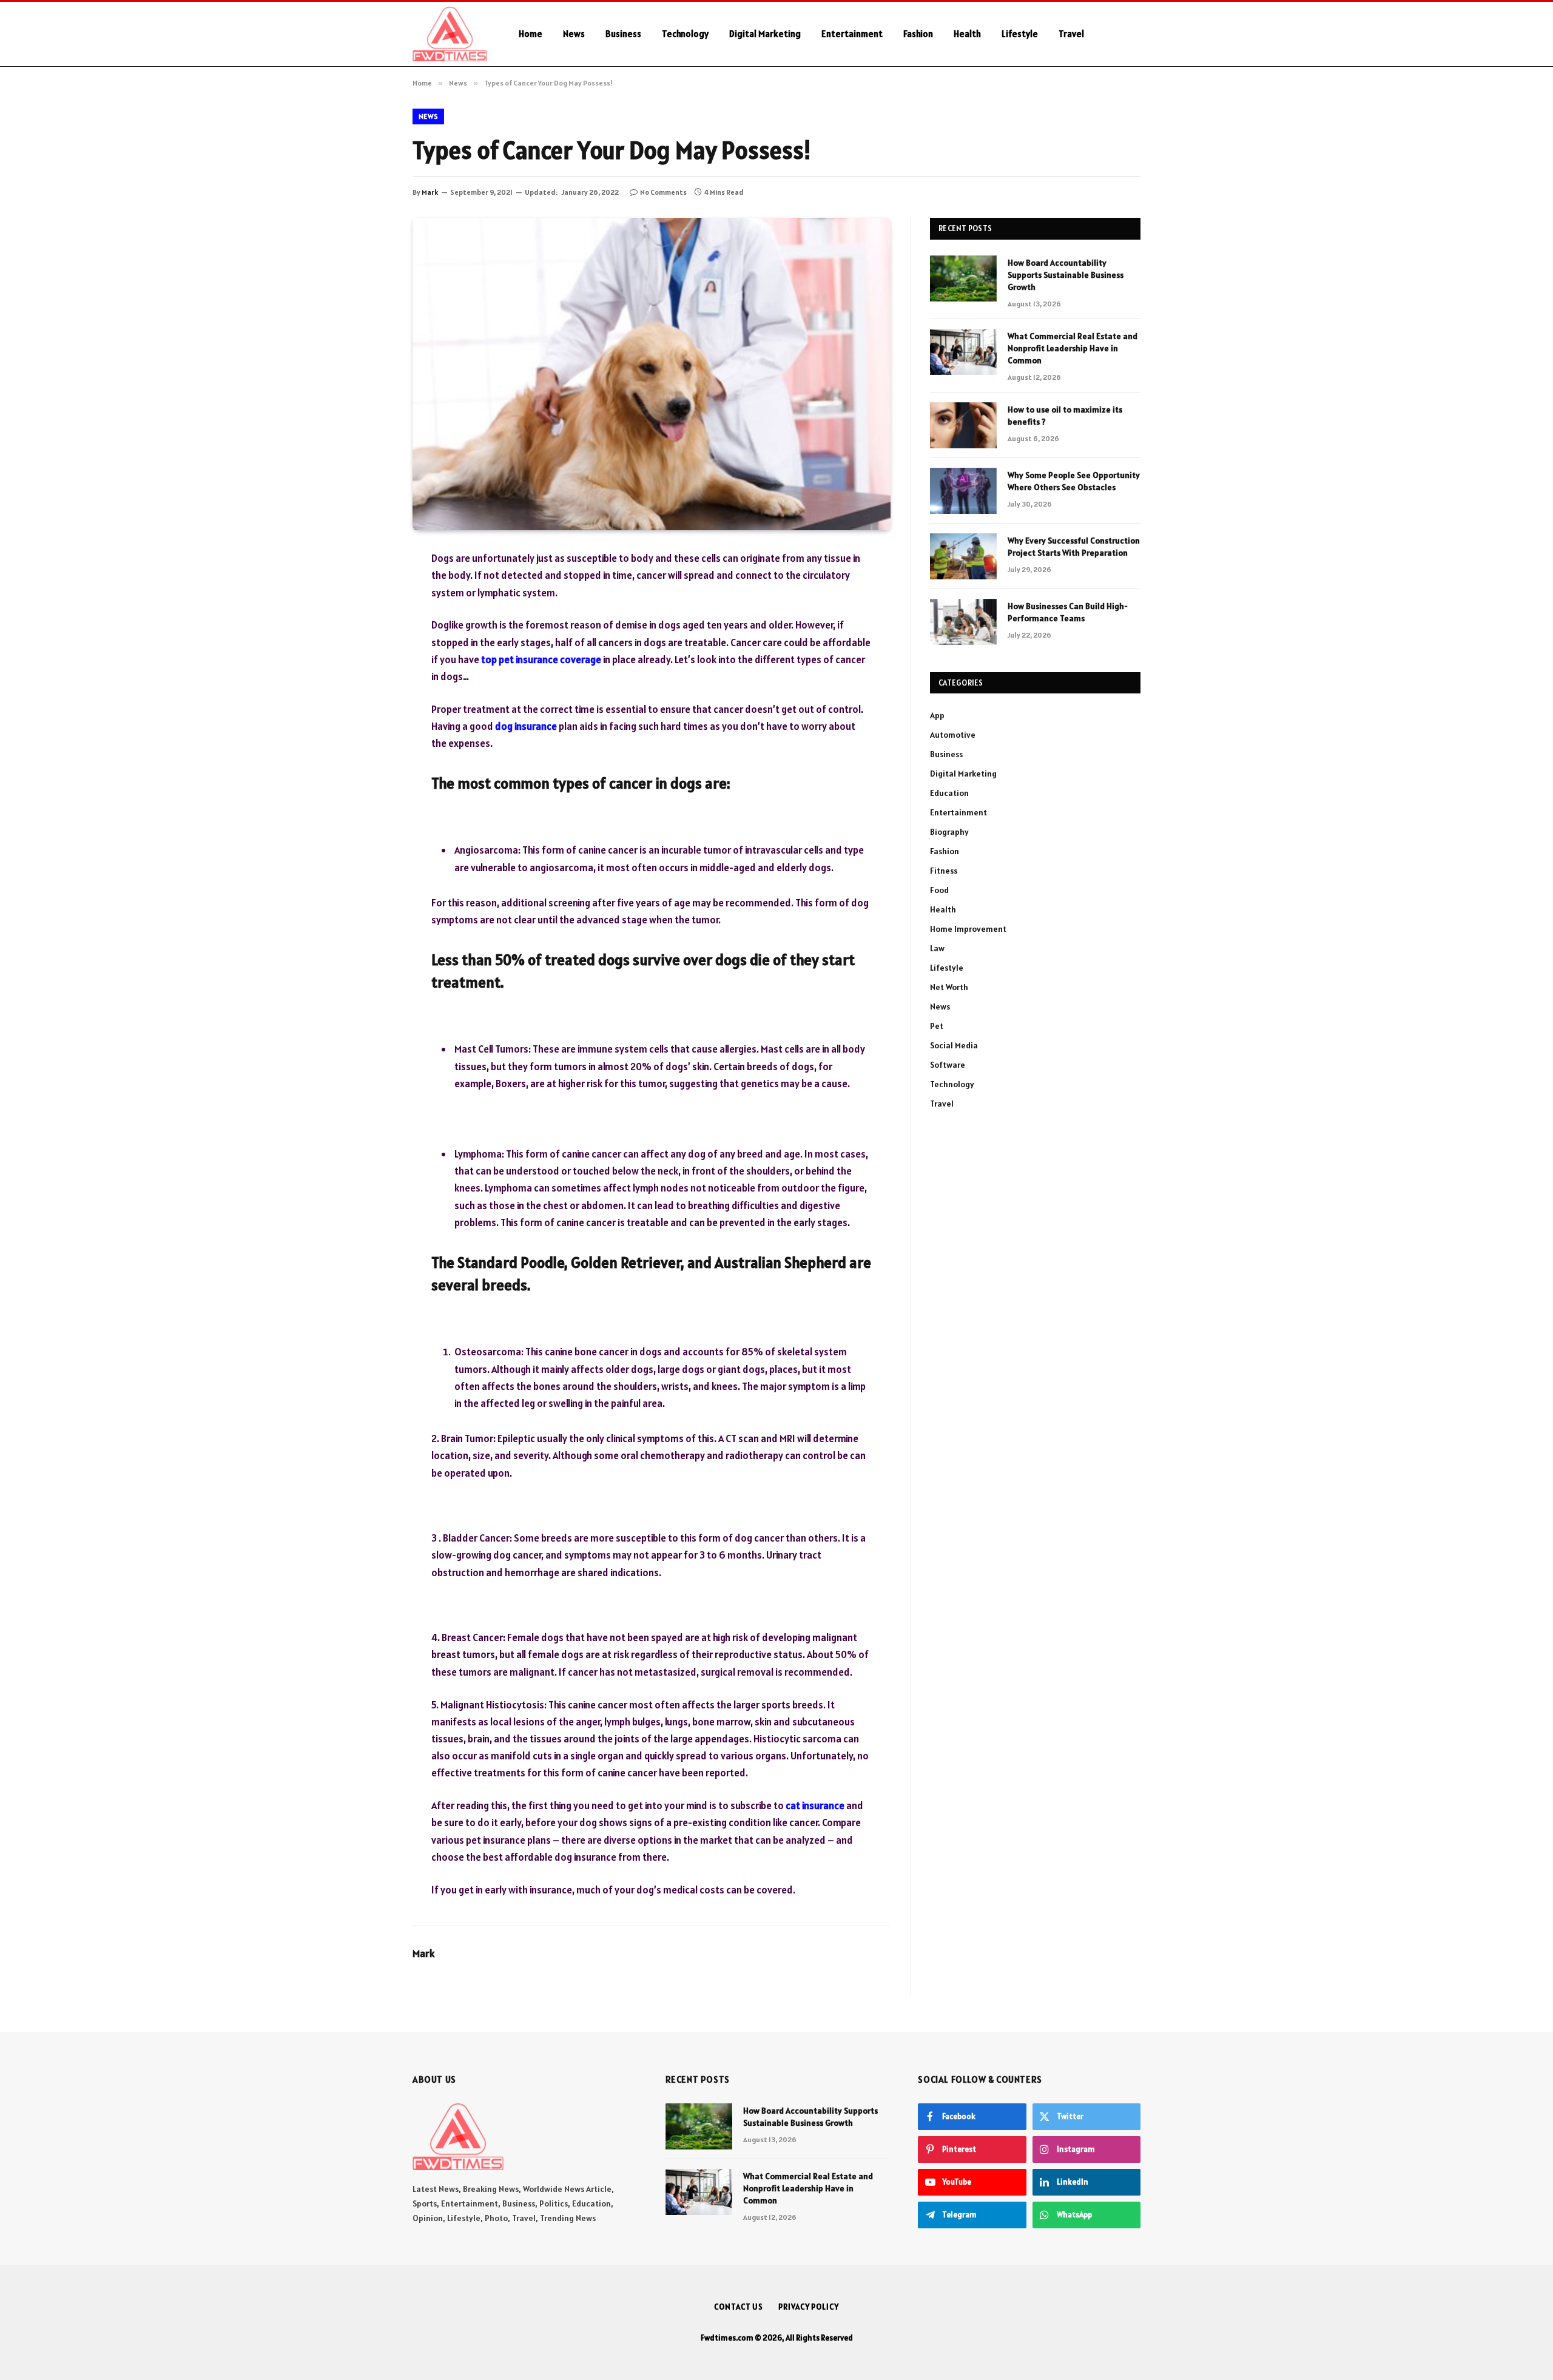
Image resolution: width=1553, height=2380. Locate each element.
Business (623, 34)
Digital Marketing (765, 34)
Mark (430, 192)
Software (948, 1065)
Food (939, 890)
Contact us (739, 2307)
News (574, 34)
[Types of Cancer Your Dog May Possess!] (652, 374)
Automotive (953, 735)
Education (949, 793)
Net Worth (949, 987)
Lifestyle (1020, 34)
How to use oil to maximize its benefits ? (1065, 416)
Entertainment (852, 34)
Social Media (954, 1045)
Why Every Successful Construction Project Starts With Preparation (1074, 547)
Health (967, 34)
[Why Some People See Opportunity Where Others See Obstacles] (963, 491)
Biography (949, 832)
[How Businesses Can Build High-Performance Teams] (963, 622)
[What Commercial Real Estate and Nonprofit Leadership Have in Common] (963, 352)
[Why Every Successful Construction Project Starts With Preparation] (963, 556)
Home (531, 34)
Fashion (918, 34)
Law (937, 948)
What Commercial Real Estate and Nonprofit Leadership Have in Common (1073, 348)
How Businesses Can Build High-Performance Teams (1068, 612)
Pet (937, 1026)
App (937, 715)
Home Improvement (968, 929)
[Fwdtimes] (450, 34)
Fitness (944, 871)
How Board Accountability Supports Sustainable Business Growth (1066, 275)
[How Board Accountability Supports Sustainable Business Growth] (963, 278)
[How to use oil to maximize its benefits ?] (963, 425)
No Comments (663, 192)
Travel (1071, 34)
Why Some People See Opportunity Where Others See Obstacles (1074, 481)
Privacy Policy (809, 2307)
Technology (685, 34)
